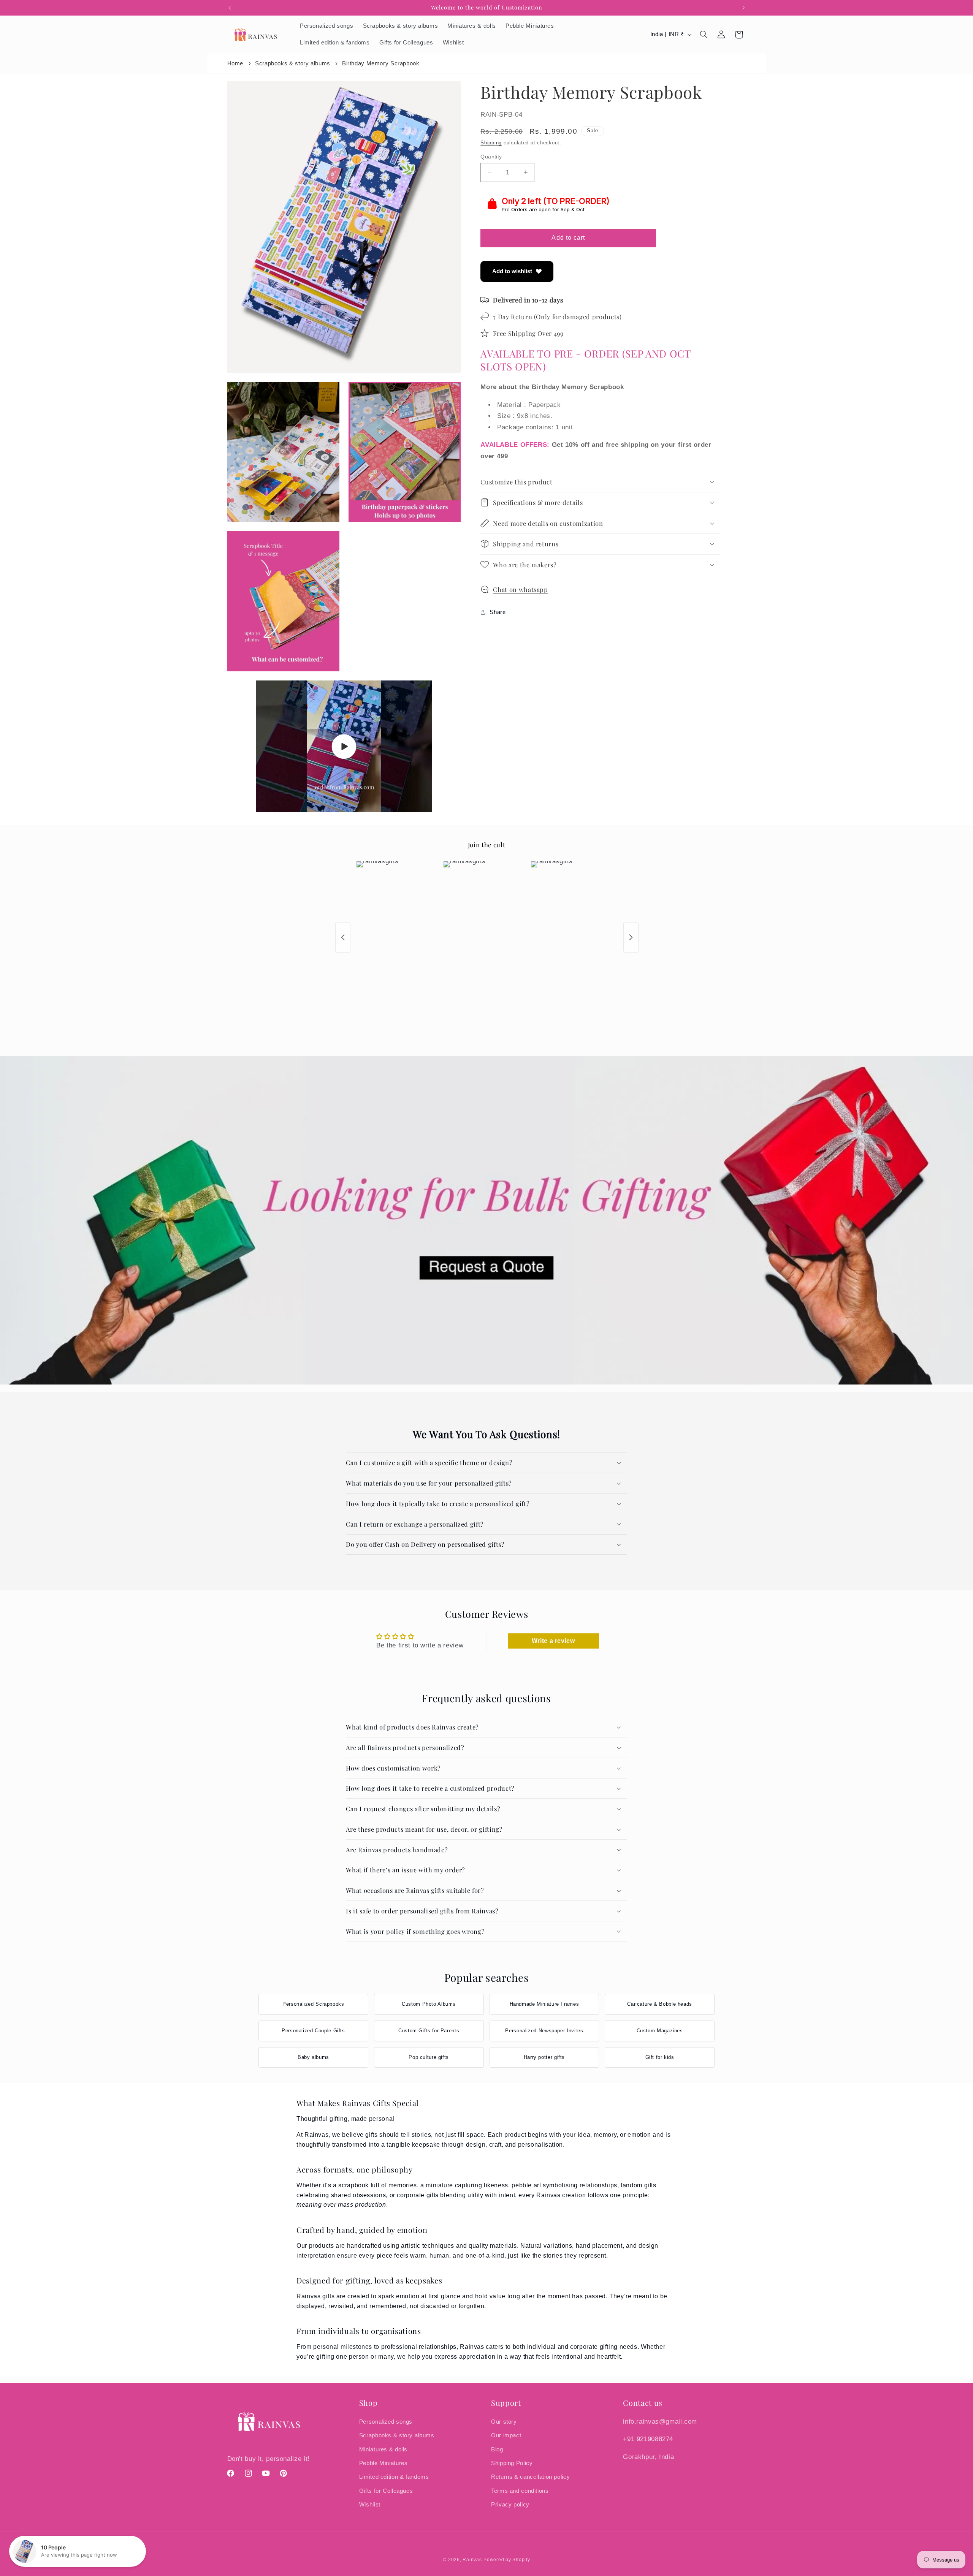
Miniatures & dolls (383, 2449)
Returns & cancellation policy (530, 2477)
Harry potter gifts (544, 2057)
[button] (704, 35)
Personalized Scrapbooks (313, 2004)
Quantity (491, 156)
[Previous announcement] (230, 8)
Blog (497, 2449)
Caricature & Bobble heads (660, 2004)
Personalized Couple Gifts (313, 2031)
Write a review (553, 1641)
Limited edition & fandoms (394, 2477)
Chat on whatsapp (521, 589)
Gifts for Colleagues (386, 2491)
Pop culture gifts (429, 2057)
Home (235, 63)
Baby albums (313, 2057)
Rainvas (472, 2560)
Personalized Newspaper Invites (544, 2031)
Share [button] (498, 612)
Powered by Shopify (507, 2560)
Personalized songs (386, 2421)
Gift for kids (660, 2057)
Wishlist (370, 2504)
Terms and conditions (520, 2491)
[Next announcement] (743, 8)
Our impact (506, 2435)
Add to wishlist (512, 271)
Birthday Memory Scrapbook (381, 63)
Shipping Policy (512, 2463)
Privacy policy (510, 2504)
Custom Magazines (660, 2031)
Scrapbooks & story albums (293, 63)
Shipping (491, 143)
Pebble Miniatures (383, 2463)
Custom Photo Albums (429, 2004)
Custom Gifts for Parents (429, 2031)
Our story (504, 2421)
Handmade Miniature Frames (544, 2004)
